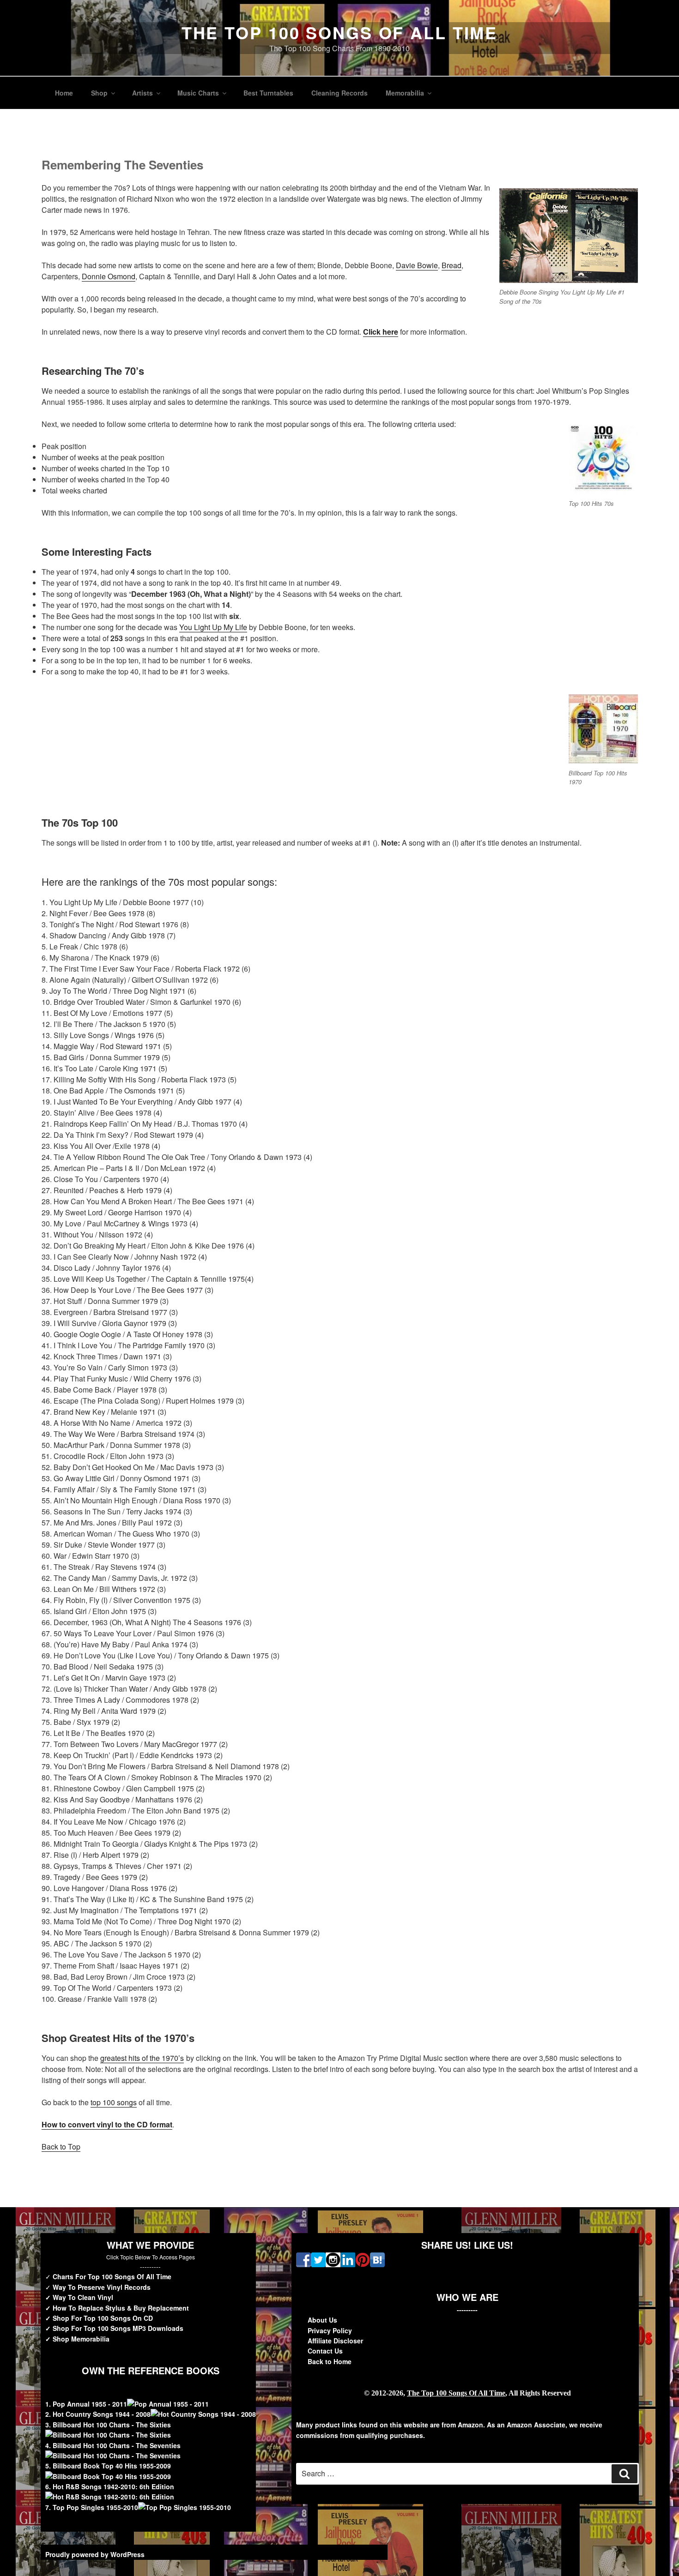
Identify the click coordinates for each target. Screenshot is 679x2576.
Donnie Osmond (109, 276)
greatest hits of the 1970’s (142, 2058)
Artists (142, 93)
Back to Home (330, 2361)
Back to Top (61, 2147)
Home (64, 93)
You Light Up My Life (213, 627)
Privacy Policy (330, 2330)
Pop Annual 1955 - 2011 (90, 2404)
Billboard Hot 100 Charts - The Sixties (112, 2425)
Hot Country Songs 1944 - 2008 (102, 2414)
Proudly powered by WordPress (95, 2554)
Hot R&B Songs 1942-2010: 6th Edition (113, 2486)
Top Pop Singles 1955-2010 (95, 2507)
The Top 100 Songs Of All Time (340, 32)
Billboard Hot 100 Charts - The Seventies (117, 2445)
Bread (452, 265)
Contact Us (325, 2351)
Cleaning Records (339, 93)
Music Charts (198, 93)
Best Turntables (268, 93)
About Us (322, 2320)
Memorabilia (405, 93)
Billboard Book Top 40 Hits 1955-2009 (112, 2466)
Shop (99, 93)
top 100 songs (114, 2102)
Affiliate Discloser (335, 2341)
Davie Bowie (417, 265)
